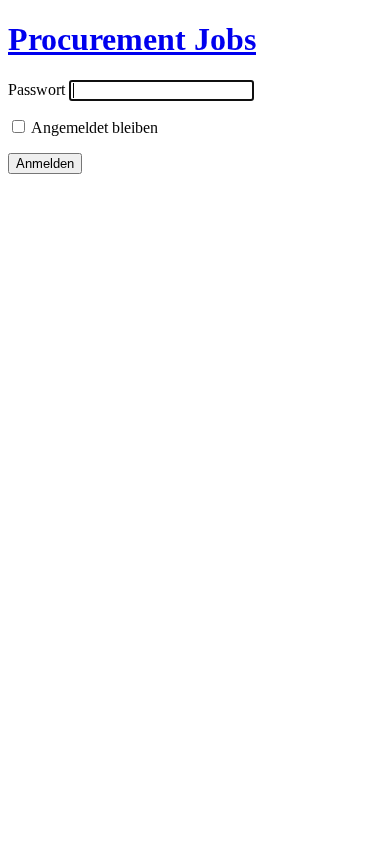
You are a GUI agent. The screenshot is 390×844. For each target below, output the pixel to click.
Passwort (36, 89)
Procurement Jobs (132, 39)
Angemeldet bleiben (93, 127)
